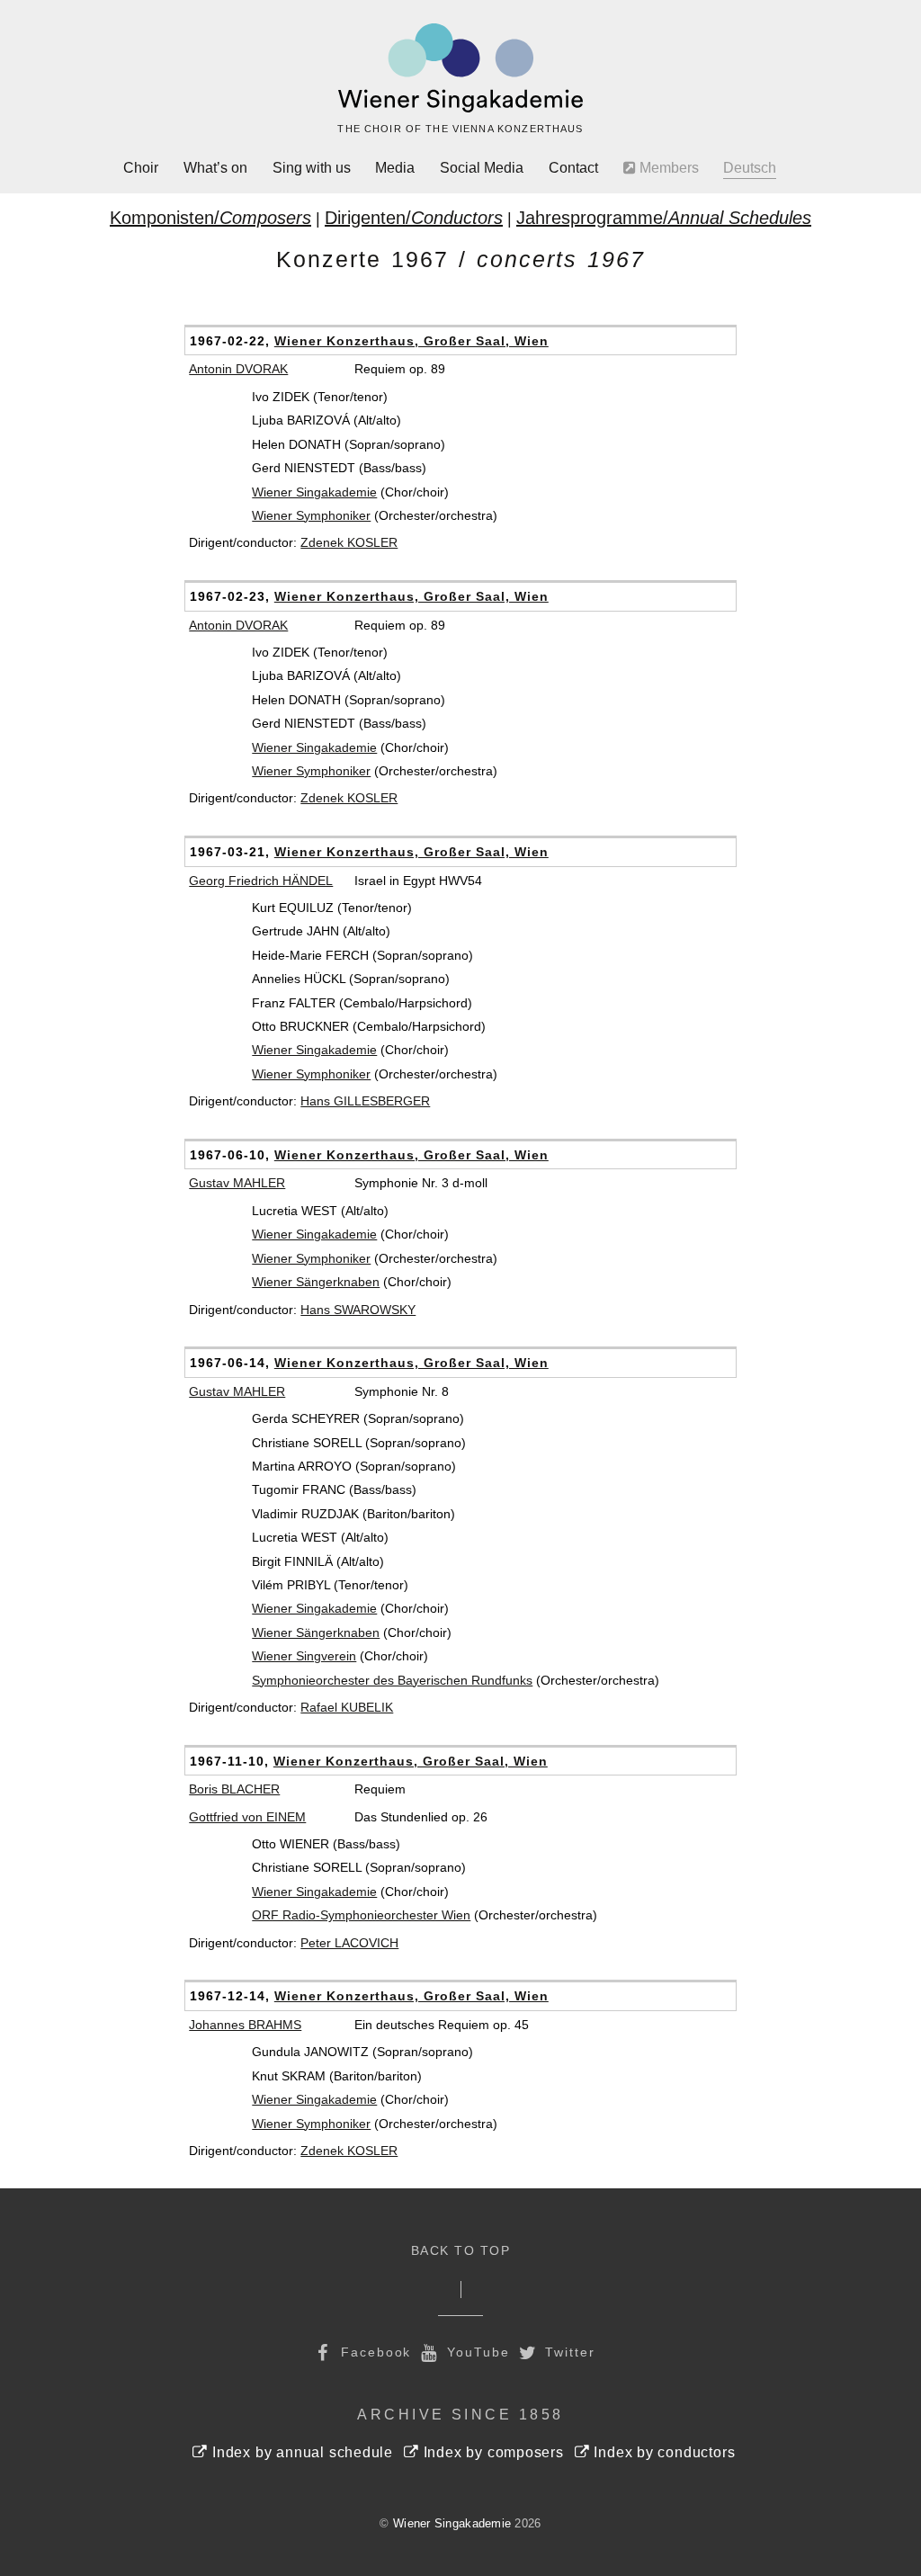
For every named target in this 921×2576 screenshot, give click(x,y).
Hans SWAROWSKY (358, 1310)
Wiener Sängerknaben (316, 1282)
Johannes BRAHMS (245, 2025)
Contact (573, 168)
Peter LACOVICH (349, 1943)
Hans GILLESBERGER (365, 1101)
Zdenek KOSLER (349, 542)
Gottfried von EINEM (247, 1817)
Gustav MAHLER (237, 1183)
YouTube (475, 2352)
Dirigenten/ (414, 218)
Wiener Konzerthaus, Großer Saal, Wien (411, 341)
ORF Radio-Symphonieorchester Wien (361, 1915)
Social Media (482, 168)
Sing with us (312, 168)
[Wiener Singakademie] (460, 68)
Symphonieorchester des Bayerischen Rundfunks (392, 1680)
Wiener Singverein (304, 1656)
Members (667, 168)
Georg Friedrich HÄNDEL (261, 881)
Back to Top (461, 2251)
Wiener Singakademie (314, 492)
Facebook (373, 2352)
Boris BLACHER (234, 1789)
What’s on (215, 168)
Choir (141, 168)
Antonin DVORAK (238, 369)
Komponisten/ (210, 218)
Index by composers (492, 2452)
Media (395, 168)
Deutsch (750, 168)
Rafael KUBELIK (347, 1707)
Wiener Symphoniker (311, 515)
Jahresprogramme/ (664, 218)
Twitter (568, 2352)
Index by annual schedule (300, 2452)
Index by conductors (663, 2452)
